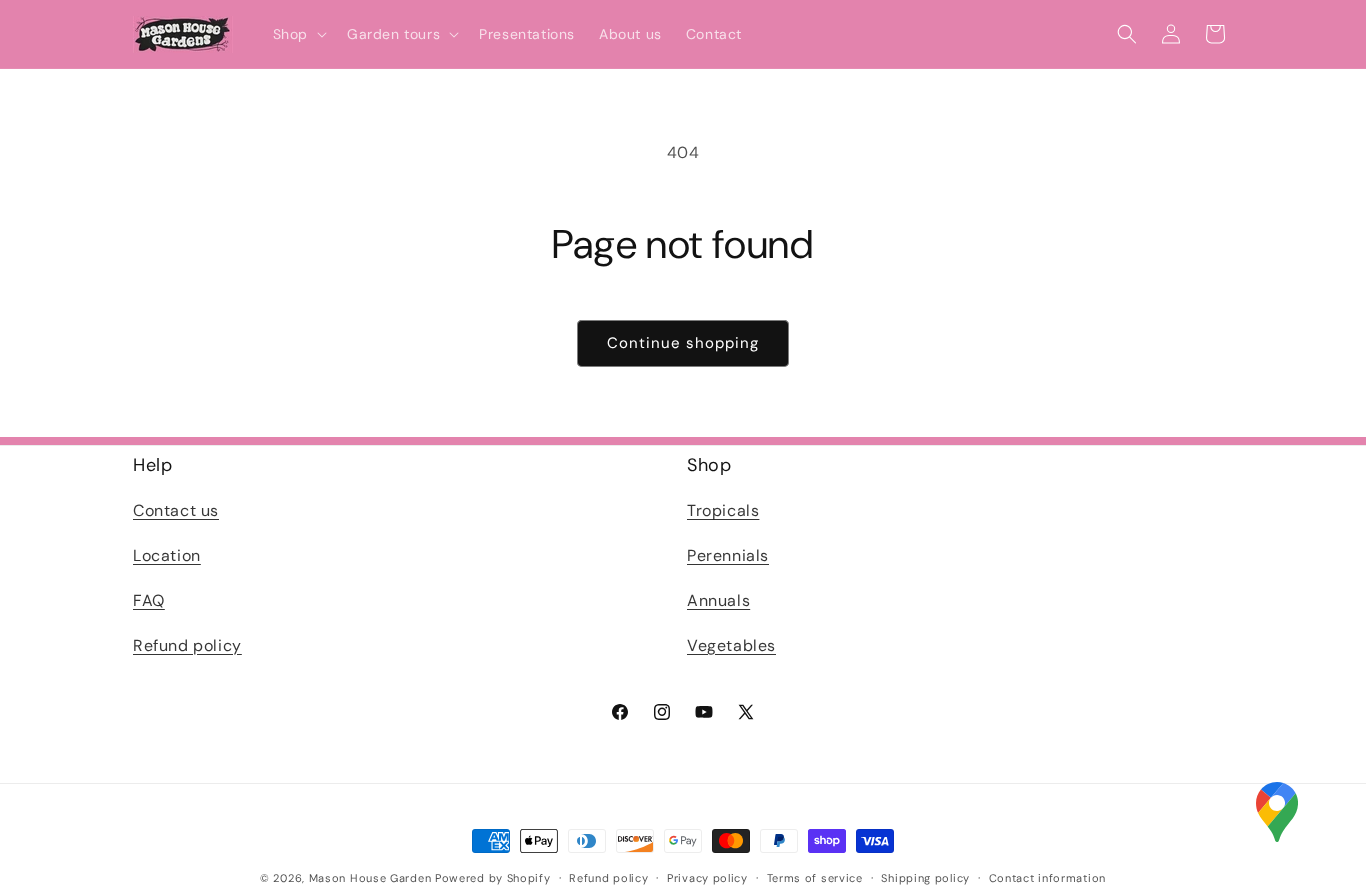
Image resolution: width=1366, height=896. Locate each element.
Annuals (718, 600)
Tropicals (723, 510)
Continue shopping (683, 343)
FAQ (149, 600)
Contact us (176, 510)
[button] (298, 34)
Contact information (1047, 877)
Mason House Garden (370, 878)
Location (167, 555)
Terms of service (815, 877)
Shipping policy (925, 877)
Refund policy (187, 645)
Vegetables (731, 645)
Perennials (728, 555)
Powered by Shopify (493, 878)
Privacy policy (707, 877)
